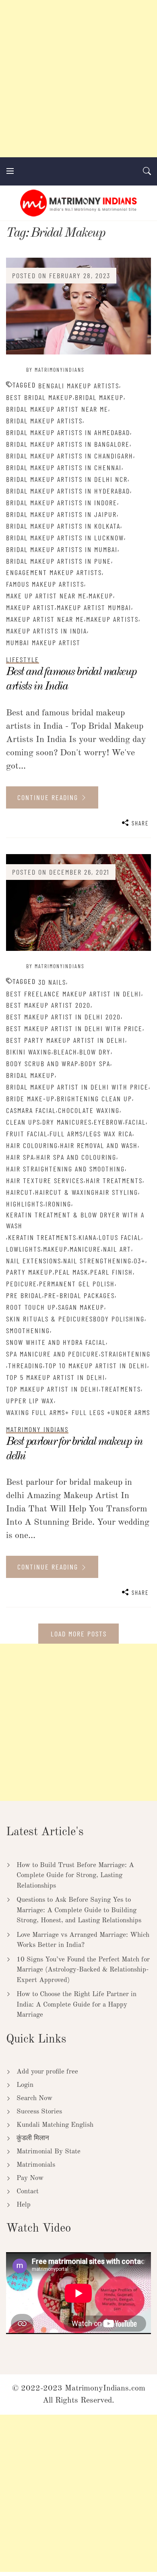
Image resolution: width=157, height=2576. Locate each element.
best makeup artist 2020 (48, 1005)
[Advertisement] (78, 79)
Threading (26, 1365)
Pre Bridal (24, 1295)
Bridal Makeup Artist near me (57, 409)
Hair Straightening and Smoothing (65, 1169)
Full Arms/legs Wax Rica (91, 1134)
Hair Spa (20, 1157)
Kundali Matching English (55, 2125)
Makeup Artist (30, 607)
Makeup (101, 596)
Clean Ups (23, 1122)
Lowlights (24, 1249)
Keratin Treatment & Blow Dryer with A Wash (75, 1220)
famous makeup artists (45, 584)
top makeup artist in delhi (53, 1389)
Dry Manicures (67, 1122)
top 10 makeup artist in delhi (96, 1365)
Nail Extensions (34, 1261)
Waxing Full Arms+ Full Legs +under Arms (78, 1412)
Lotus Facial (120, 1237)
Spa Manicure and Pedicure (53, 1354)
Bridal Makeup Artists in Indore (62, 502)
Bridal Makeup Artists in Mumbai (62, 549)
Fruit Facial (27, 1134)
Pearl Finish (112, 1272)
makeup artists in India (46, 631)
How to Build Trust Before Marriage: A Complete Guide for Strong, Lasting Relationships (75, 1876)
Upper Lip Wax (30, 1401)
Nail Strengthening (97, 1261)
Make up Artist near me (46, 596)
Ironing (58, 1204)
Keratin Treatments (42, 1237)
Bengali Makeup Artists (79, 386)
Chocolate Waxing (89, 1110)
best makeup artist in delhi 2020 (63, 1017)
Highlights (25, 1204)
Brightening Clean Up (94, 1098)
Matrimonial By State (49, 2152)
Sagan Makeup (81, 1307)
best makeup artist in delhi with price (74, 1028)
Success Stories (39, 2112)
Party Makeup (29, 1272)
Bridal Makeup (99, 397)
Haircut (20, 1192)
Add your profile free (47, 2072)
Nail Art (117, 1249)
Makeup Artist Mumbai (94, 607)
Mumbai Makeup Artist (43, 642)
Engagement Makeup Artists (54, 572)
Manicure (85, 1249)
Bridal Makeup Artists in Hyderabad (68, 491)
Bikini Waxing (29, 1052)
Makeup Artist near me (45, 619)
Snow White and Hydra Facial (56, 1342)
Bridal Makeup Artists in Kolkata (63, 526)
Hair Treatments (114, 1180)
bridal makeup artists (44, 421)
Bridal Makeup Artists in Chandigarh (70, 456)
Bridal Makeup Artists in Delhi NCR (67, 479)
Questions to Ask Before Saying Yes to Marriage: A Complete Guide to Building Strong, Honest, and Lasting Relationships (79, 1910)
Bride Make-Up (30, 1098)
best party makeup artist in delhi (66, 1040)
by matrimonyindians (55, 370)
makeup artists (112, 619)
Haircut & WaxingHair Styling (87, 1192)
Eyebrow (108, 1122)
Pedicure (22, 1284)
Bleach (65, 1052)
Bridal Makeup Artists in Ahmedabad (68, 432)
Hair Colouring (32, 1145)
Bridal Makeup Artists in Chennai (64, 467)
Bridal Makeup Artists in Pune (59, 561)
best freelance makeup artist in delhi (74, 994)
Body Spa (95, 1063)
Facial (135, 1122)
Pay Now (30, 2178)
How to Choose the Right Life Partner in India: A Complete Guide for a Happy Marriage (76, 2005)
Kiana (88, 1237)
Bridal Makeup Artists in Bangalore (68, 444)
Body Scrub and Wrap (42, 1063)
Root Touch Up (31, 1307)
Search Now (34, 2098)
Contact (28, 2191)
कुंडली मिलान (33, 2138)
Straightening (126, 1354)
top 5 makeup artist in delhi (56, 1377)
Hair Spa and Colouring (76, 1157)
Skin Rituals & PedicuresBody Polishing (75, 1319)
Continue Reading (49, 797)
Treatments (121, 1389)
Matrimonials (36, 2165)
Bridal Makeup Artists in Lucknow (65, 538)
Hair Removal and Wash (99, 1145)
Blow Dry (95, 1052)
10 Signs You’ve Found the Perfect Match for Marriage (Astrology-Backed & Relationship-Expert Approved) (83, 1970)
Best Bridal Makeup (39, 397)
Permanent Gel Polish (77, 1284)
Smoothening (28, 1330)
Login (25, 2085)
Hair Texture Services (45, 1180)
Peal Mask (71, 1272)
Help (24, 2205)
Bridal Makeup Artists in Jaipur (61, 514)
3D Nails (52, 982)
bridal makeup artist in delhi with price (77, 1087)
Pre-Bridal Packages (80, 1295)
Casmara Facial (31, 1110)
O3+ (139, 1261)
